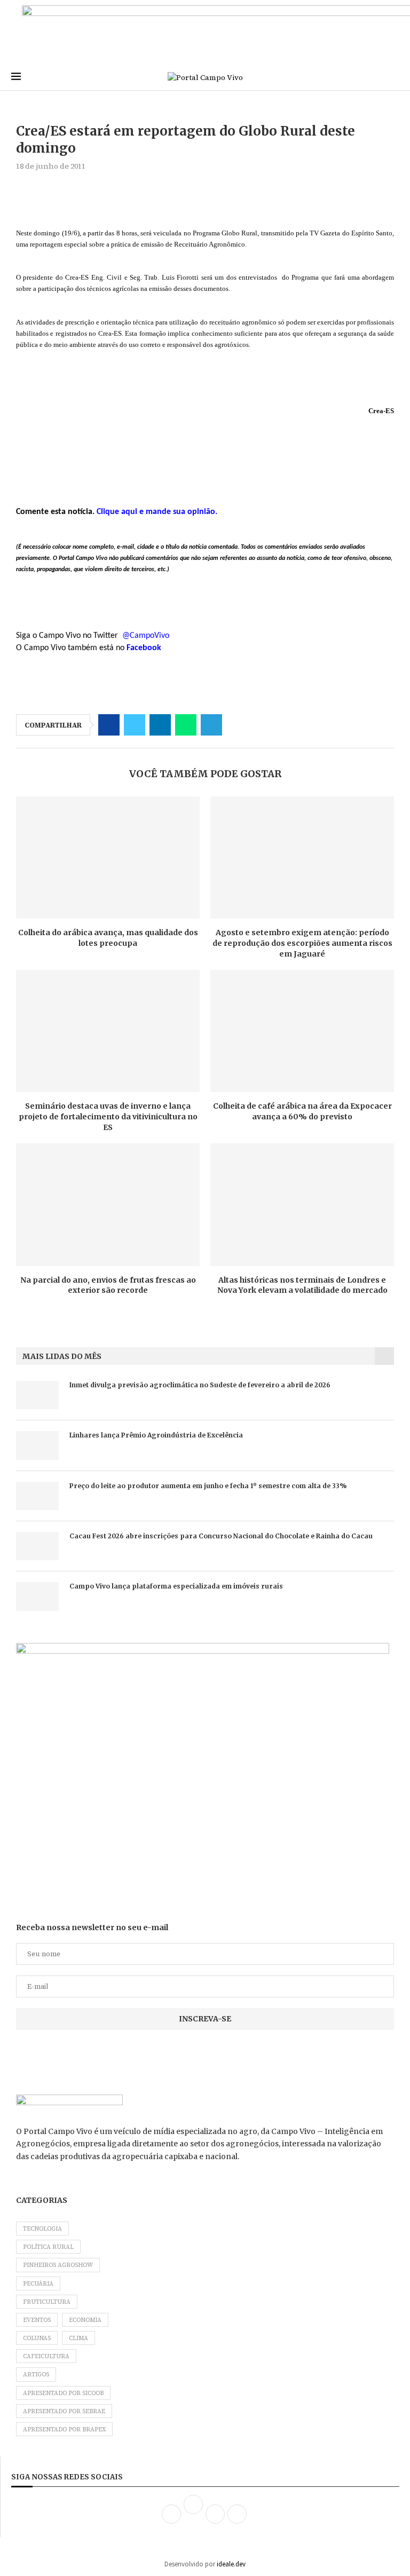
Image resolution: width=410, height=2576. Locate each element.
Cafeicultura (46, 2356)
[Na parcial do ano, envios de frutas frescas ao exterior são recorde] (108, 1204)
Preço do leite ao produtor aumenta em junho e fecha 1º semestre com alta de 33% (208, 1486)
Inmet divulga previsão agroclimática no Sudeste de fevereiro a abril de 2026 (200, 1385)
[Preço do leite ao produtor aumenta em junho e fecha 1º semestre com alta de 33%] (37, 1496)
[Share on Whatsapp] (186, 725)
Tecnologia (42, 2229)
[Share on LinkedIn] (160, 725)
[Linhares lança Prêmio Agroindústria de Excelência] (37, 1445)
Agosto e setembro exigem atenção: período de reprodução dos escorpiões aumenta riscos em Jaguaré (302, 943)
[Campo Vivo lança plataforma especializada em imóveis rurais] (37, 1596)
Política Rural (48, 2247)
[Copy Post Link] (237, 725)
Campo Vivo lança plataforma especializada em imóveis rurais (176, 1586)
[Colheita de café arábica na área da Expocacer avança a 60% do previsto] (302, 1031)
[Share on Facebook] (109, 725)
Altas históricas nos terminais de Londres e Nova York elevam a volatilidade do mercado (302, 1285)
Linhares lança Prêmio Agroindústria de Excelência (156, 1435)
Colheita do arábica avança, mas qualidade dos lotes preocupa (108, 938)
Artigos (36, 2374)
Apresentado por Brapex (64, 2429)
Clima (78, 2338)
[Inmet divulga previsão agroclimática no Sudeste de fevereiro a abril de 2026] (37, 1395)
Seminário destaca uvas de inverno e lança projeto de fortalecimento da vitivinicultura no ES (108, 1116)
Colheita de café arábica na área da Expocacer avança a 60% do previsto (302, 1111)
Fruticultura (47, 2302)
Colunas (37, 2338)
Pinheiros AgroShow (58, 2265)
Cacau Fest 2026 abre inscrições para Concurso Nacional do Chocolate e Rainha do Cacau (221, 1536)
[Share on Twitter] (135, 725)
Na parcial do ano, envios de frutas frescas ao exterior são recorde (108, 1285)
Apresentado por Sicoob (63, 2393)
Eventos (37, 2320)
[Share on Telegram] (211, 725)
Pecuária (38, 2284)
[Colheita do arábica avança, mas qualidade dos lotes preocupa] (108, 858)
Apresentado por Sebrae (64, 2411)
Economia (85, 2320)
